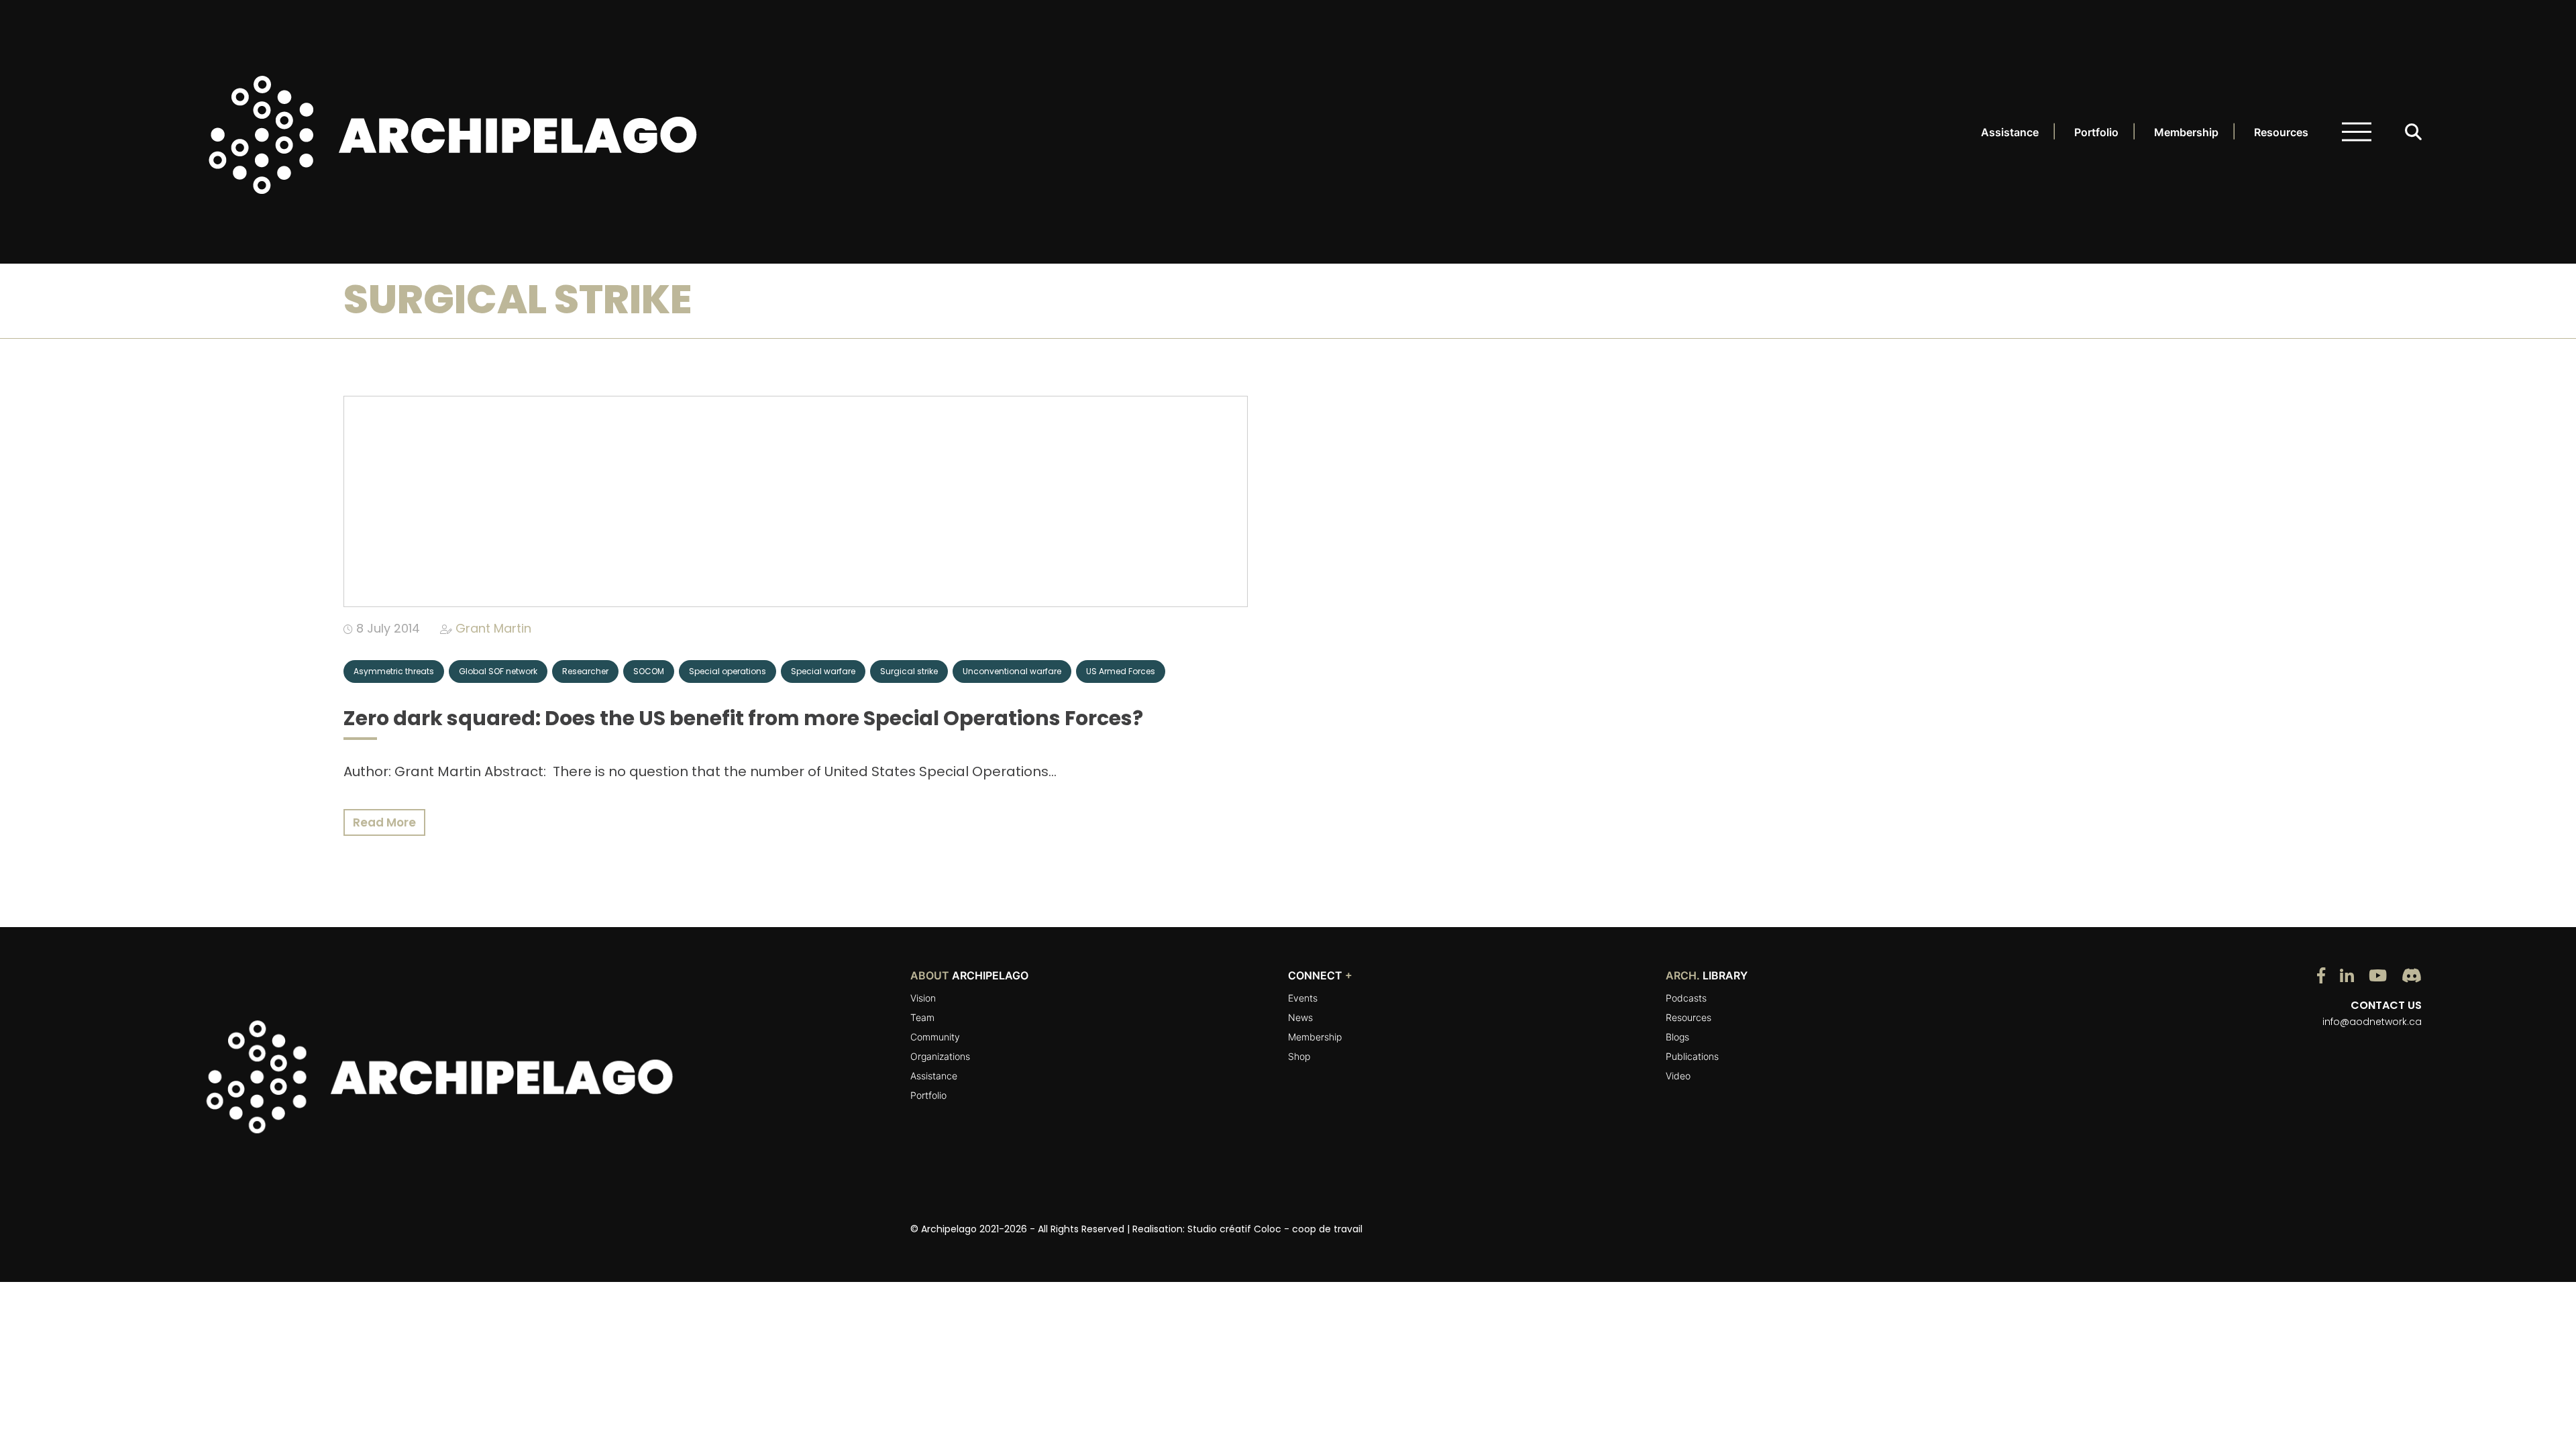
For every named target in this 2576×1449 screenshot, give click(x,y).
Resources (2281, 132)
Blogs (1677, 1037)
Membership (2186, 132)
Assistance (2010, 132)
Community (935, 1037)
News (1300, 1017)
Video (1678, 1076)
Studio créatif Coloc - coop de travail (1275, 1229)
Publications (1692, 1056)
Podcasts (1686, 998)
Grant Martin (493, 628)
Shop (1299, 1056)
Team (922, 1017)
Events (1303, 998)
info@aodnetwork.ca (2372, 1022)
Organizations (940, 1056)
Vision (923, 998)
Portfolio (2096, 132)
